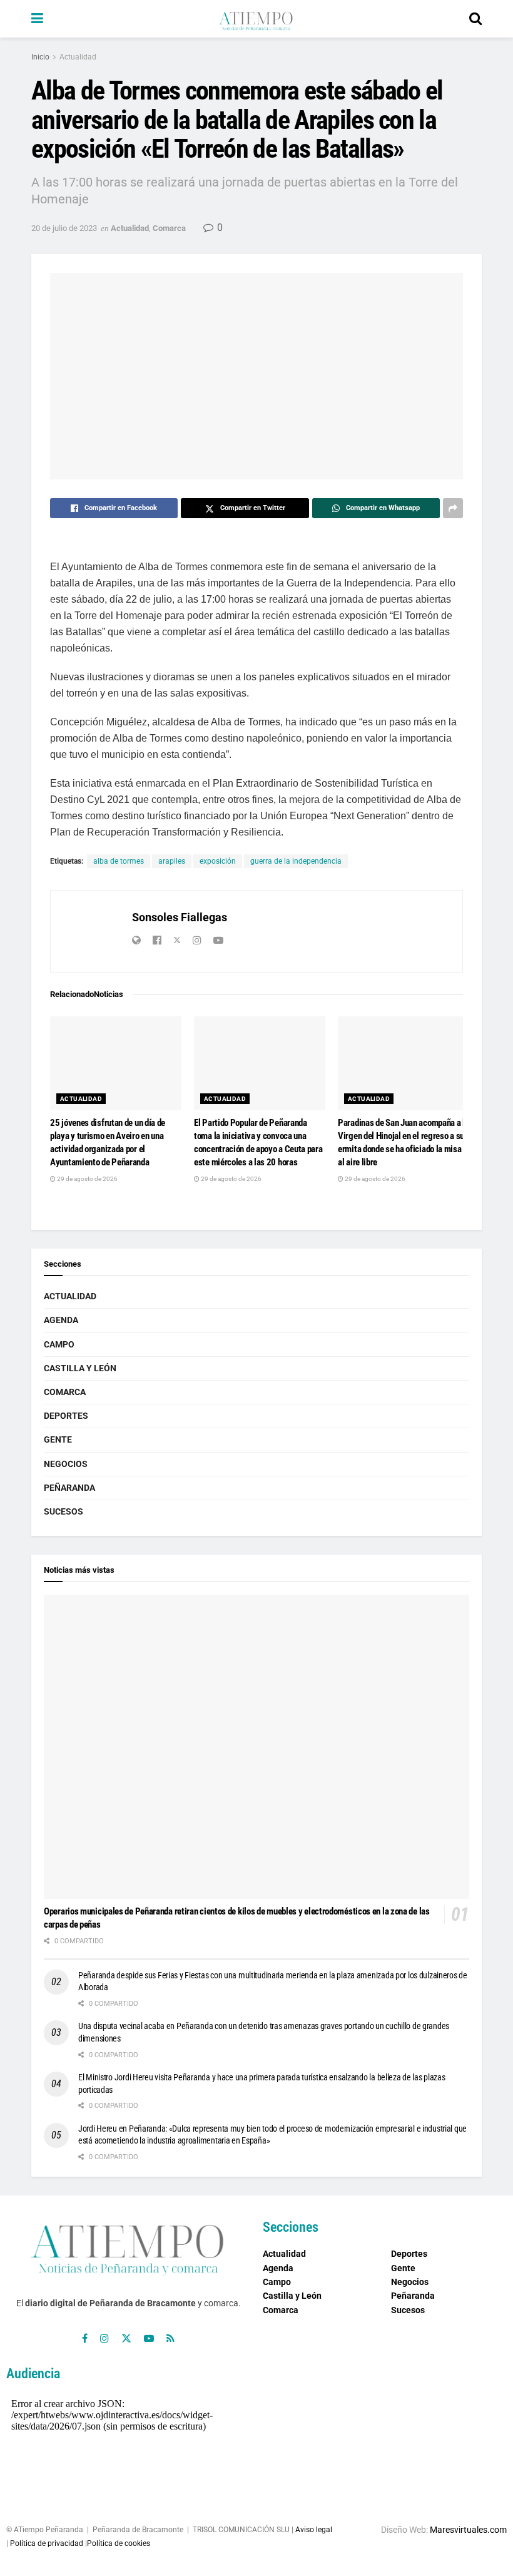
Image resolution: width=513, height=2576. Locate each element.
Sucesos (63, 1511)
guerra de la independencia (296, 861)
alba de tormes (119, 861)
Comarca (169, 228)
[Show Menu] (37, 19)
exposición (218, 861)
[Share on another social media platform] (453, 508)
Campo (59, 1344)
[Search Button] (475, 19)
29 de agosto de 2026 (87, 1179)
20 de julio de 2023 (64, 228)
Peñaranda (69, 1488)
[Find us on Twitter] (126, 2338)
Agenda (61, 1320)
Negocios (66, 1464)
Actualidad (78, 57)
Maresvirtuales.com (468, 2530)
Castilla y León (80, 1368)
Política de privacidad (47, 2543)
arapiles (172, 861)
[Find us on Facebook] (85, 2338)
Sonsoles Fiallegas (180, 917)
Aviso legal (314, 2530)
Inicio (40, 57)
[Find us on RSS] (170, 2338)
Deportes (66, 1416)
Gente (58, 1439)
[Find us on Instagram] (104, 2338)
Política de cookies (119, 2543)
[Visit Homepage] (256, 19)
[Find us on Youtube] (149, 2338)
